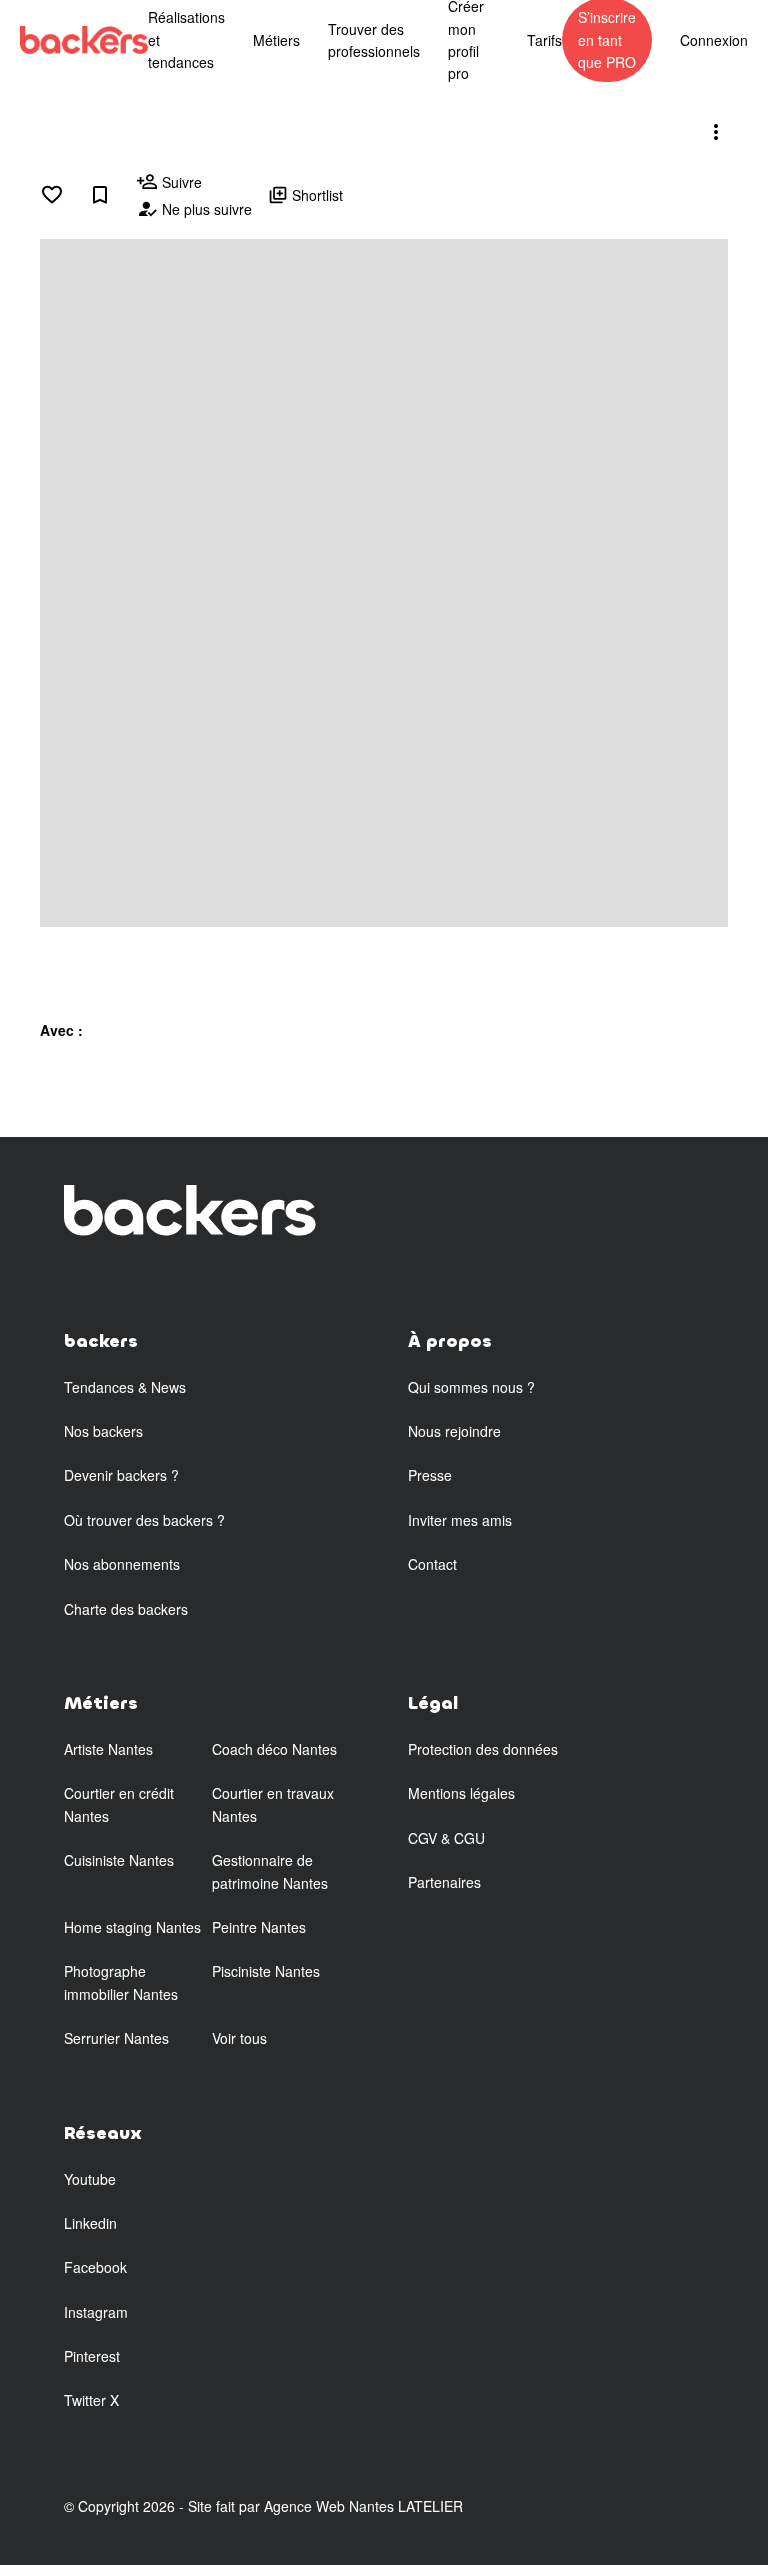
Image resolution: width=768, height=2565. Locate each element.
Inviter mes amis (460, 1520)
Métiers (276, 40)
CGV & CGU (446, 1838)
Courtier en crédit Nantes (119, 1804)
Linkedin (90, 2223)
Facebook (95, 2267)
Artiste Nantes (108, 1749)
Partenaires (444, 1882)
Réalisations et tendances (186, 39)
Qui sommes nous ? (471, 1387)
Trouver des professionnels (374, 40)
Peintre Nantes (259, 1927)
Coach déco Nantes (274, 1749)
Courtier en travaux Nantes (273, 1804)
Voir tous (239, 2038)
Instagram (96, 2312)
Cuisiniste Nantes (119, 1860)
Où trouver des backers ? (144, 1520)
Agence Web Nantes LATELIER (363, 2506)
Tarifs (544, 40)
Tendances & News (125, 1387)
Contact (432, 1564)
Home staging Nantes (132, 1927)
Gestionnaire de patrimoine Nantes (270, 1871)
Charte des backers (126, 1609)
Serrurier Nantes (116, 2038)
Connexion (714, 40)
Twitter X (91, 2400)
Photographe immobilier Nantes (121, 1982)
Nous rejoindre (454, 1431)
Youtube (90, 2179)
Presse (430, 1475)
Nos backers (103, 1431)
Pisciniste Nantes (266, 1971)
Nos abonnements (122, 1564)
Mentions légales (461, 1793)
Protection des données (483, 1749)
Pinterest (92, 2356)
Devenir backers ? (121, 1475)
